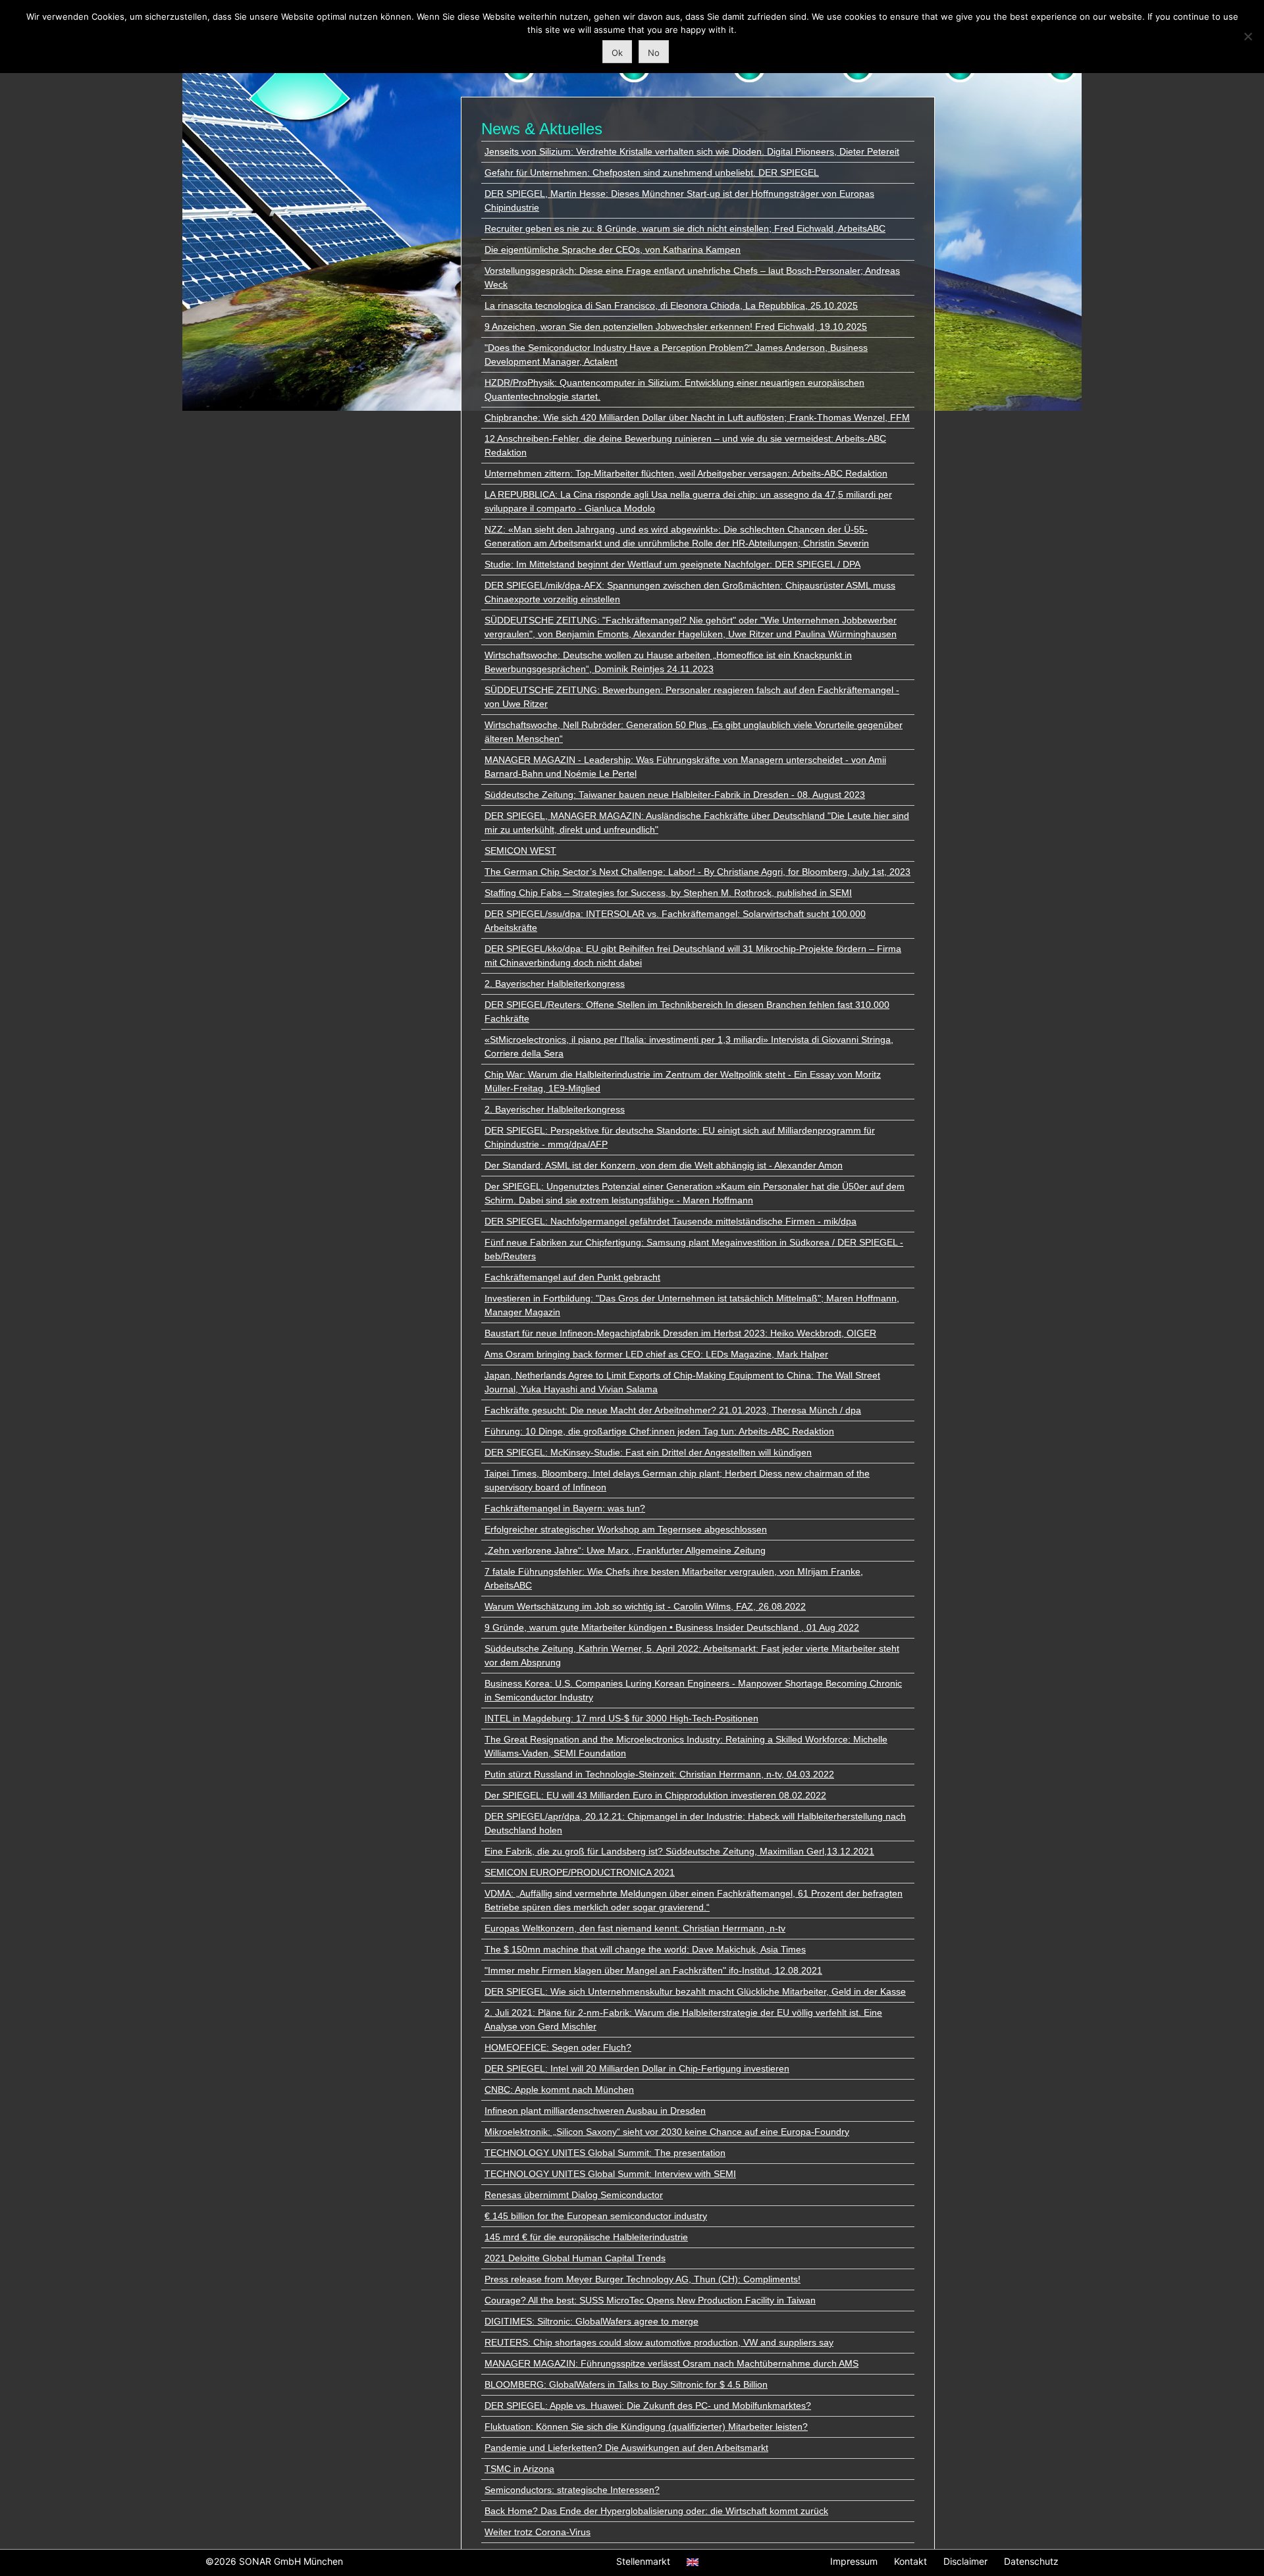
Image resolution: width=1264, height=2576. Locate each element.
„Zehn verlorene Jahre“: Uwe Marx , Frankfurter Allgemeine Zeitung (625, 1550)
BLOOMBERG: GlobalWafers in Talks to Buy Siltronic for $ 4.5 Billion (626, 2384)
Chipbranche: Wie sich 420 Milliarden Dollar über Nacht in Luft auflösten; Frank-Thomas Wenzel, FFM (697, 417)
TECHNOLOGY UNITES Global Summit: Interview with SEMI (610, 2174)
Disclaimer (965, 2561)
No (654, 53)
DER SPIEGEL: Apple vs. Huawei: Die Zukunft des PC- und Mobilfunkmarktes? (648, 2405)
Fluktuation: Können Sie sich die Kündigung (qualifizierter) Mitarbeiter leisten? (646, 2427)
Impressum (854, 2561)
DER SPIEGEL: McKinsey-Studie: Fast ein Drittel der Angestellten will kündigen (648, 1452)
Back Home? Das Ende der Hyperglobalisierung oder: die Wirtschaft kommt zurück (656, 2511)
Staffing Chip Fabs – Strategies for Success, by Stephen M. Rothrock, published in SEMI (668, 893)
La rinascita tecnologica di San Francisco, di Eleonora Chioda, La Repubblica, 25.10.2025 (671, 305)
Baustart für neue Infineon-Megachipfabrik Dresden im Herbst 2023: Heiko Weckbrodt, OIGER (680, 1333)
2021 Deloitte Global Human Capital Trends (575, 2258)
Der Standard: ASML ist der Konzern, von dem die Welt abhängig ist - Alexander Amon (664, 1165)
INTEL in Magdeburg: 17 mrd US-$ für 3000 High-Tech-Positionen (621, 1718)
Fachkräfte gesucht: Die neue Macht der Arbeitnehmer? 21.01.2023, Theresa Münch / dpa (673, 1410)
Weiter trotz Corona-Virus (538, 2532)
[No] (1248, 36)
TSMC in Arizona (519, 2469)
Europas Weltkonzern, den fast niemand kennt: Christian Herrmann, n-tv (635, 1928)
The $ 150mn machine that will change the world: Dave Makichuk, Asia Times (645, 1949)
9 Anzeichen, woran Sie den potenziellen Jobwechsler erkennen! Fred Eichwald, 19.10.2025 (676, 327)
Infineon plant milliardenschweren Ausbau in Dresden (595, 2111)
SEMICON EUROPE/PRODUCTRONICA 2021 (580, 1872)
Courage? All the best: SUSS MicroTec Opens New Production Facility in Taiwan (650, 2300)
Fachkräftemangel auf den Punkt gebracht (572, 1277)
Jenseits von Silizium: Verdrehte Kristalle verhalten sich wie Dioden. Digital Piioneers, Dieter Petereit (692, 151)
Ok (617, 53)
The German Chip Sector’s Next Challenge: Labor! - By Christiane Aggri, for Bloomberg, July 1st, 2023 (698, 872)
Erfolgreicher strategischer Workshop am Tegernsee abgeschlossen (626, 1529)
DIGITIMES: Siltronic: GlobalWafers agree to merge (592, 2321)
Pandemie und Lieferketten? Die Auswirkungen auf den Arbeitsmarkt (626, 2448)
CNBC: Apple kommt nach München (559, 2090)
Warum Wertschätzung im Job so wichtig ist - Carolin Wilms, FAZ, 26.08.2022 (645, 1606)
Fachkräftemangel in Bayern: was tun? (565, 1508)
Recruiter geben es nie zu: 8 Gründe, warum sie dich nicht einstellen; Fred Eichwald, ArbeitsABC (685, 228)
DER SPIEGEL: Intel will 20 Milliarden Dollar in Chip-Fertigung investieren (637, 2068)
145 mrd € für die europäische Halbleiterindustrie (586, 2237)
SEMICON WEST (520, 851)
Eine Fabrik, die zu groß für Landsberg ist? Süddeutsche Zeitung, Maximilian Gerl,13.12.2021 (679, 1851)
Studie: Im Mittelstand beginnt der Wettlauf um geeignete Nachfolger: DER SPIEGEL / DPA (672, 564)
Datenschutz (1031, 2561)
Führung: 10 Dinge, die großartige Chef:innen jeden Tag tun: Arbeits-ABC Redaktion (659, 1431)
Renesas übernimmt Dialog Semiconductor (574, 2195)
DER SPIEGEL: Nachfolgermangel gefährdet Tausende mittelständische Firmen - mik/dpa (671, 1221)
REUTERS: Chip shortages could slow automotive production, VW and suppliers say (659, 2342)
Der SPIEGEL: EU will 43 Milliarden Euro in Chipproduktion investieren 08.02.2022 (655, 1795)
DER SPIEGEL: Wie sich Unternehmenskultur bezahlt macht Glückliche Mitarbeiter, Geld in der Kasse (695, 1991)
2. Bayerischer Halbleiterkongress (555, 984)
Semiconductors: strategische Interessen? (572, 2490)
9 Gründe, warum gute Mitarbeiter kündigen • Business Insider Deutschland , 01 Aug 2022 (672, 1627)
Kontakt (910, 2561)
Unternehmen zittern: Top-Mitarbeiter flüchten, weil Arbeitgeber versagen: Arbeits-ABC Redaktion (686, 473)
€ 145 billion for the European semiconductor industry (596, 2216)
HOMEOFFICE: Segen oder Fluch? (558, 2047)
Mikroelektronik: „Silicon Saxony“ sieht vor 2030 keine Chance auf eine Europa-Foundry (667, 2132)
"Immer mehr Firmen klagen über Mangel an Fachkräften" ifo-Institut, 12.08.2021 (653, 1970)
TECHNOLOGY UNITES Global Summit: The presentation (605, 2153)
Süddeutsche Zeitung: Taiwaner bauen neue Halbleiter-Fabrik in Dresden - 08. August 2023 (675, 795)
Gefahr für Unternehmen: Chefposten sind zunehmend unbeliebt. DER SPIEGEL (652, 172)
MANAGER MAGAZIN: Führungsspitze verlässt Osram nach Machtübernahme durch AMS (671, 2363)
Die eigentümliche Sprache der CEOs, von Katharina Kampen (613, 250)
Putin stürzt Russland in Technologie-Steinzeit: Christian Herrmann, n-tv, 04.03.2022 (659, 1774)
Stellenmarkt (643, 2561)
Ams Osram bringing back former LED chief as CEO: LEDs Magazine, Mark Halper (656, 1354)
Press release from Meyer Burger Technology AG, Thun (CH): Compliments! (643, 2279)
